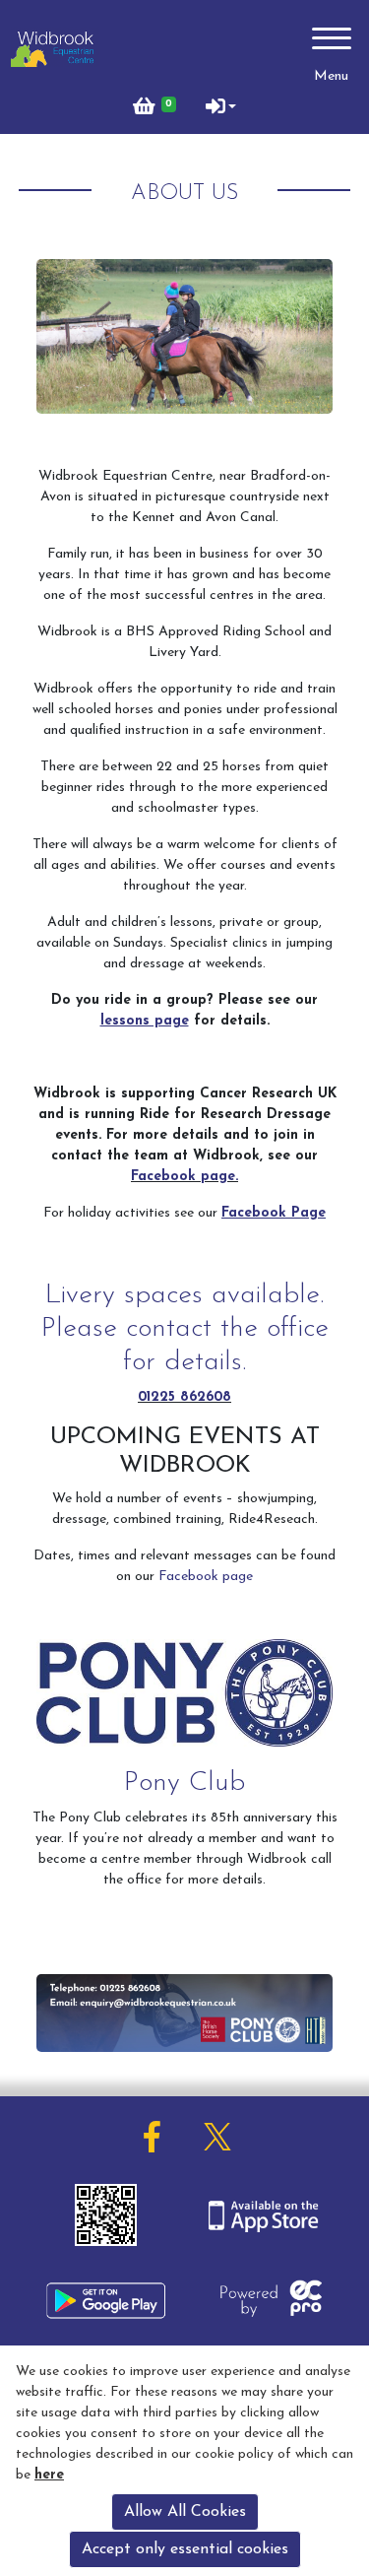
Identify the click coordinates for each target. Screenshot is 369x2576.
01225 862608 (184, 1397)
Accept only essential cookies (185, 2549)
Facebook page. (184, 1177)
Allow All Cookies (185, 2512)
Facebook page (206, 1577)
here (49, 2475)
